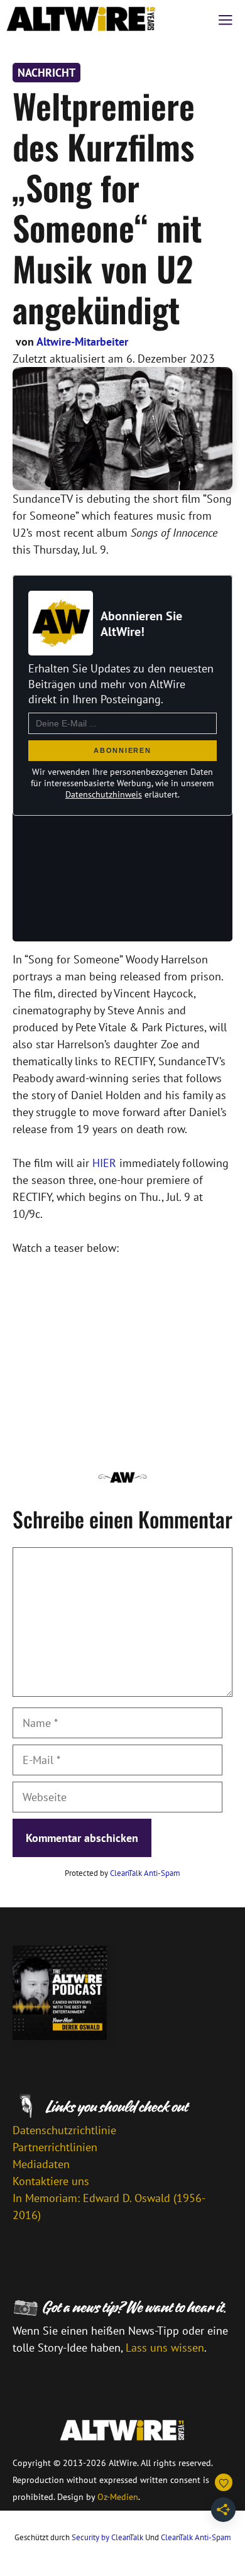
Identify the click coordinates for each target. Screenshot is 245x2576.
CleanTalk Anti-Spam (145, 1873)
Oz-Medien (118, 2497)
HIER (104, 1163)
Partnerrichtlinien (55, 2147)
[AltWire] (81, 19)
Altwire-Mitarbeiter (82, 342)
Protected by (122, 1873)
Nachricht (46, 73)
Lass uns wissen (165, 2348)
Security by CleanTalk (107, 2537)
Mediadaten (41, 2164)
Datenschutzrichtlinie (64, 2130)
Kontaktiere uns (51, 2181)
